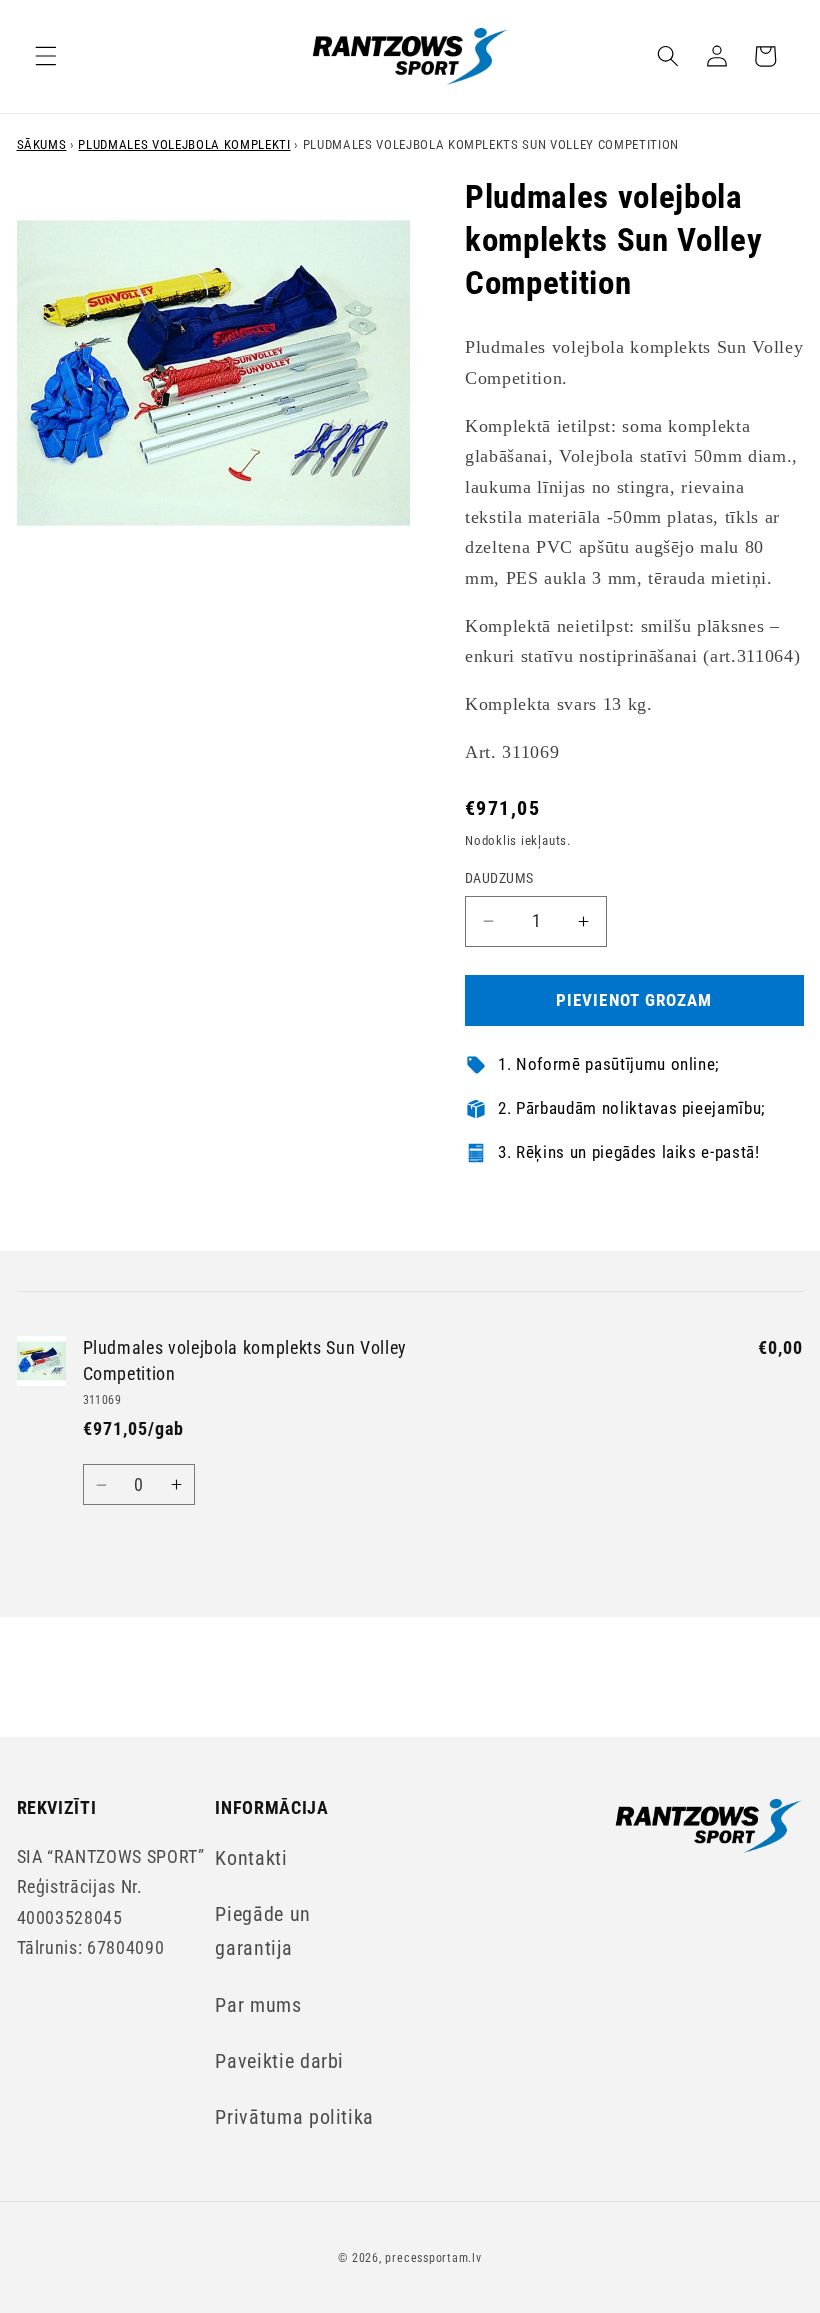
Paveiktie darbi (279, 2061)
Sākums (42, 144)
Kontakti (251, 1858)
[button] (46, 56)
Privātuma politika (294, 2117)
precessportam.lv (433, 2258)
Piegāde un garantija (263, 1931)
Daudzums (499, 878)
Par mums (258, 2005)
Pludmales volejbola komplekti (184, 144)
